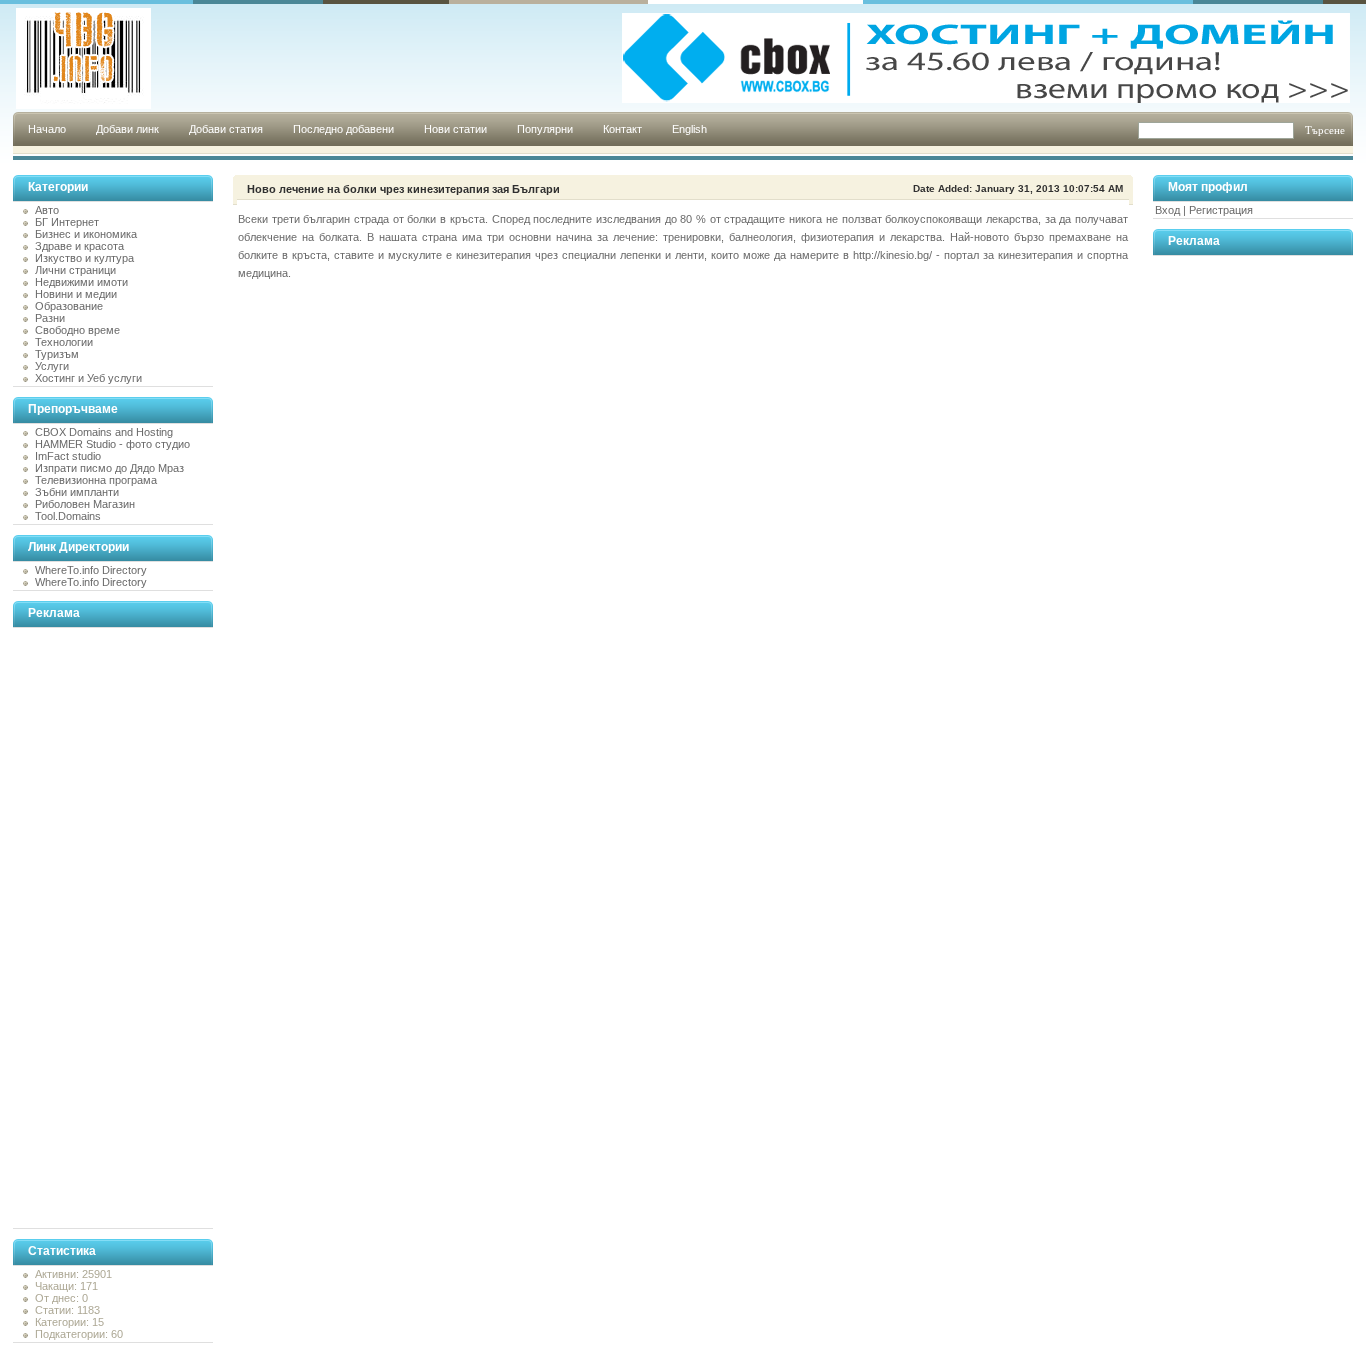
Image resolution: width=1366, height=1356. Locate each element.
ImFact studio (68, 456)
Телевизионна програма (96, 480)
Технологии (64, 342)
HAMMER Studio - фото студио (112, 444)
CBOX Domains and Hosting (104, 432)
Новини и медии (76, 294)
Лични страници (75, 270)
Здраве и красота (79, 246)
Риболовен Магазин (85, 504)
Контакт (622, 129)
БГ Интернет (67, 222)
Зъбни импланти (77, 492)
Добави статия (226, 129)
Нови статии (455, 129)
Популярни (545, 129)
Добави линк (127, 129)
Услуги (52, 366)
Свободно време (77, 330)
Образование (69, 306)
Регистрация (1221, 210)
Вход (1167, 210)
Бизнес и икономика (86, 234)
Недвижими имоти (81, 282)
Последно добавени (343, 129)
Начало (47, 129)
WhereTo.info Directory (91, 570)
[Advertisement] (93, 928)
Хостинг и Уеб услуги (88, 378)
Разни (50, 318)
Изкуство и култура (84, 258)
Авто (47, 210)
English (689, 129)
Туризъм (57, 354)
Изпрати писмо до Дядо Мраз (109, 468)
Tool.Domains (68, 516)
